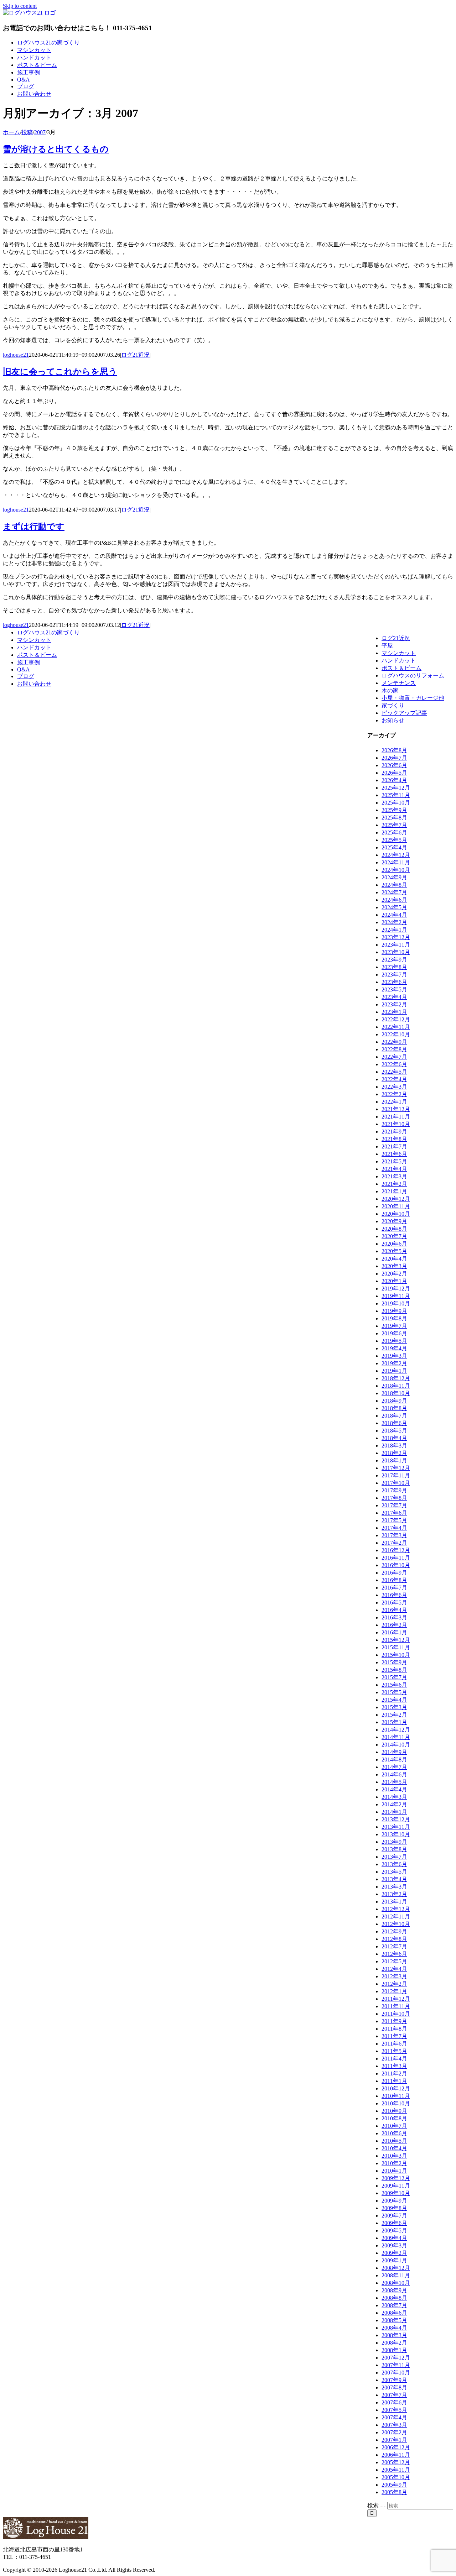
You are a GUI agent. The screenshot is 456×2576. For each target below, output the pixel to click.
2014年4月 (394, 1789)
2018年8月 (394, 1408)
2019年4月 (394, 1348)
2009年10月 (396, 2193)
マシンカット (399, 653)
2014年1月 (394, 1812)
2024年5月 (394, 907)
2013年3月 (394, 1887)
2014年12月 (396, 1730)
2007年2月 (394, 2432)
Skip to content (20, 6)
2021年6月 (394, 1154)
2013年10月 (396, 1834)
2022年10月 (396, 1034)
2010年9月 (394, 2111)
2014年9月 (394, 1752)
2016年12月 (396, 1550)
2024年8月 (394, 885)
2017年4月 (394, 1528)
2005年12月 (396, 2462)
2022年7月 (394, 1057)
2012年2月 (394, 1984)
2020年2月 (394, 1274)
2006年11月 (396, 2455)
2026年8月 (394, 750)
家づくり (393, 705)
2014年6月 (394, 1774)
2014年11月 (396, 1737)
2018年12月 (396, 1378)
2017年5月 (394, 1520)
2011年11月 (396, 2006)
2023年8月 (394, 967)
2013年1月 (394, 1902)
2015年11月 (396, 1647)
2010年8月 (394, 2118)
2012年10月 (396, 1924)
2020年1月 (394, 1281)
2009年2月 (394, 2253)
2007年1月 (394, 2440)
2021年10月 (396, 1124)
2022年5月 (394, 1072)
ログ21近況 (135, 355)
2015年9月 (394, 1662)
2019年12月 (396, 1289)
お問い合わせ (34, 684)
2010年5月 (394, 2141)
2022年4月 (394, 1079)
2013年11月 (396, 1827)
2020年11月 (396, 1206)
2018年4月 (394, 1438)
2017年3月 (394, 1535)
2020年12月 (396, 1199)
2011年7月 (394, 2036)
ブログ (26, 676)
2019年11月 (396, 1296)
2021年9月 (394, 1132)
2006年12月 (396, 2447)
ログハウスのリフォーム (413, 676)
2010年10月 (396, 2103)
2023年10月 (396, 952)
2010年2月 (394, 2163)
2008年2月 (394, 2343)
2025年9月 (394, 810)
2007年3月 (394, 2425)
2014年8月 (394, 1760)
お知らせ (393, 720)
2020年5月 (394, 1251)
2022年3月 (394, 1087)
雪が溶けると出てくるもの (56, 149)
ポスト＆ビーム (401, 668)
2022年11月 (396, 1027)
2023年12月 (396, 937)
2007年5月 (394, 2410)
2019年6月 (394, 1333)
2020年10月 (396, 1214)
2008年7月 (394, 2305)
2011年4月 (394, 2059)
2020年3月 (394, 1266)
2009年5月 (394, 2231)
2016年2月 (394, 1625)
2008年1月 (394, 2350)
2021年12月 (396, 1109)
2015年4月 (394, 1700)
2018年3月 (394, 1446)
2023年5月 (394, 989)
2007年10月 (396, 2373)
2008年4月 (394, 2328)
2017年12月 (396, 1468)
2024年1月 (394, 930)
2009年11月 (396, 2186)
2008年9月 (394, 2290)
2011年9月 (394, 2021)
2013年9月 (394, 1842)
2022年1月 (394, 1102)
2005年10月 (396, 2477)
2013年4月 (394, 1879)
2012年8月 (394, 1939)
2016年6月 (394, 1595)
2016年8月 (394, 1580)
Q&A (24, 669)
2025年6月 (394, 833)
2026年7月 (394, 758)
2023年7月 (394, 975)
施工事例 (28, 662)
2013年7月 (394, 1857)
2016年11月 (396, 1558)
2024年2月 (394, 922)
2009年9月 (394, 2201)
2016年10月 (396, 1565)
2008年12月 (396, 2268)
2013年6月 (394, 1864)
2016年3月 (394, 1617)
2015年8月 (394, 1670)
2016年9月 (394, 1573)
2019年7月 (394, 1326)
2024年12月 (396, 855)
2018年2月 (394, 1453)
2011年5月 (394, 2051)
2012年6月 (394, 1954)
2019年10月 (396, 1303)
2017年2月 (394, 1543)
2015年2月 (394, 1715)
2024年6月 (394, 900)
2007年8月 (394, 2387)
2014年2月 (394, 1804)
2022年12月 (396, 1019)
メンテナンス (399, 683)
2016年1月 (394, 1632)
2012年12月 (396, 1909)
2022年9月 (394, 1042)
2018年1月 (394, 1460)
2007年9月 (394, 2380)
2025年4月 (394, 847)
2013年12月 (396, 1819)
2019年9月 (394, 1311)
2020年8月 (394, 1229)
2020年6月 (394, 1244)
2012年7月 (394, 1946)
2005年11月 (396, 2470)
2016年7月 (394, 1588)
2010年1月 (394, 2171)
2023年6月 (394, 982)
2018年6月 (394, 1423)
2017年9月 (394, 1490)
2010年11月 (396, 2096)
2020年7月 (394, 1236)
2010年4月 (394, 2148)
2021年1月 (394, 1191)
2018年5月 (394, 1431)
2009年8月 (394, 2208)
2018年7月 (394, 1416)
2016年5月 (394, 1603)
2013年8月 (394, 1849)
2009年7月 (394, 2216)
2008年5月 (394, 2320)
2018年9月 (394, 1401)
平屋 (387, 646)
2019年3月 (394, 1356)
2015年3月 (394, 1707)
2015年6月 (394, 1685)
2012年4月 (394, 1969)
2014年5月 (394, 1782)
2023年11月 (396, 945)
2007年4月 (394, 2417)
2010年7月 (394, 2126)
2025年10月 (396, 803)
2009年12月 (396, 2178)
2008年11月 (396, 2275)
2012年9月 (394, 1931)
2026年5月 (394, 773)
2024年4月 (394, 915)
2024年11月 (396, 862)
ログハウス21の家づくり (48, 632)
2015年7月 (394, 1677)
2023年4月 (394, 997)
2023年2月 (394, 1004)
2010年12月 (396, 2088)
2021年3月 (394, 1176)
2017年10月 (396, 1483)
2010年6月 (394, 2133)
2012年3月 (394, 1976)
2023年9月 (394, 960)
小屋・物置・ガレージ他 (413, 698)
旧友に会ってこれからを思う (60, 372)
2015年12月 (396, 1640)
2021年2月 (394, 1184)
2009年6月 (394, 2223)
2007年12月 (396, 2358)
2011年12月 (396, 1999)
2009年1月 (394, 2260)
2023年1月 (394, 1012)
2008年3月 (394, 2335)
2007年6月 (394, 2402)
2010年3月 (394, 2156)
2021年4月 (394, 1169)
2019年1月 (394, 1371)
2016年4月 (394, 1610)
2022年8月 (394, 1049)
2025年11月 (396, 795)
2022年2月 (394, 1094)
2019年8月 (394, 1318)
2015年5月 (394, 1692)
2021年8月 (394, 1139)
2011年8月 (394, 2029)
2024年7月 (394, 892)
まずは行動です (34, 527)
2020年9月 (394, 1221)
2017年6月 (394, 1513)
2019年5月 (394, 1341)
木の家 (390, 690)
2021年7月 (394, 1146)
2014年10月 (396, 1745)
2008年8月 (394, 2298)
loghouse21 (16, 355)
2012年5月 (394, 1961)
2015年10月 (396, 1655)
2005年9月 (394, 2485)
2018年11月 (396, 1386)
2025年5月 (394, 840)
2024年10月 (396, 870)
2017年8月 (394, 1498)
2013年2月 (394, 1894)
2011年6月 (394, 2044)
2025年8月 (394, 818)
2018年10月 (396, 1393)
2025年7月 (394, 825)
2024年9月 (394, 877)
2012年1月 (394, 1991)
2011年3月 (394, 2066)
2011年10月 (396, 2014)
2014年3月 (394, 1797)
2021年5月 (394, 1161)
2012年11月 (396, 1917)
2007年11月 (396, 2365)
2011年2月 (394, 2074)
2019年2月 (394, 1363)
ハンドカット (399, 661)
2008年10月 (396, 2283)
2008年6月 (394, 2313)
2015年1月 (394, 1722)
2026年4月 (394, 780)
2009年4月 (394, 2238)
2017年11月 (396, 1475)
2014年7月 (394, 1767)
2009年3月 (394, 2245)
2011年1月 (394, 2081)
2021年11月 (396, 1117)
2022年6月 (394, 1064)
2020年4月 (394, 1259)
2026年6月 (394, 765)
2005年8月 (394, 2492)
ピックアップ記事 (404, 713)
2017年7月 (394, 1505)
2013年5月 (394, 1872)
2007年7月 (394, 2395)
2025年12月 (396, 788)
